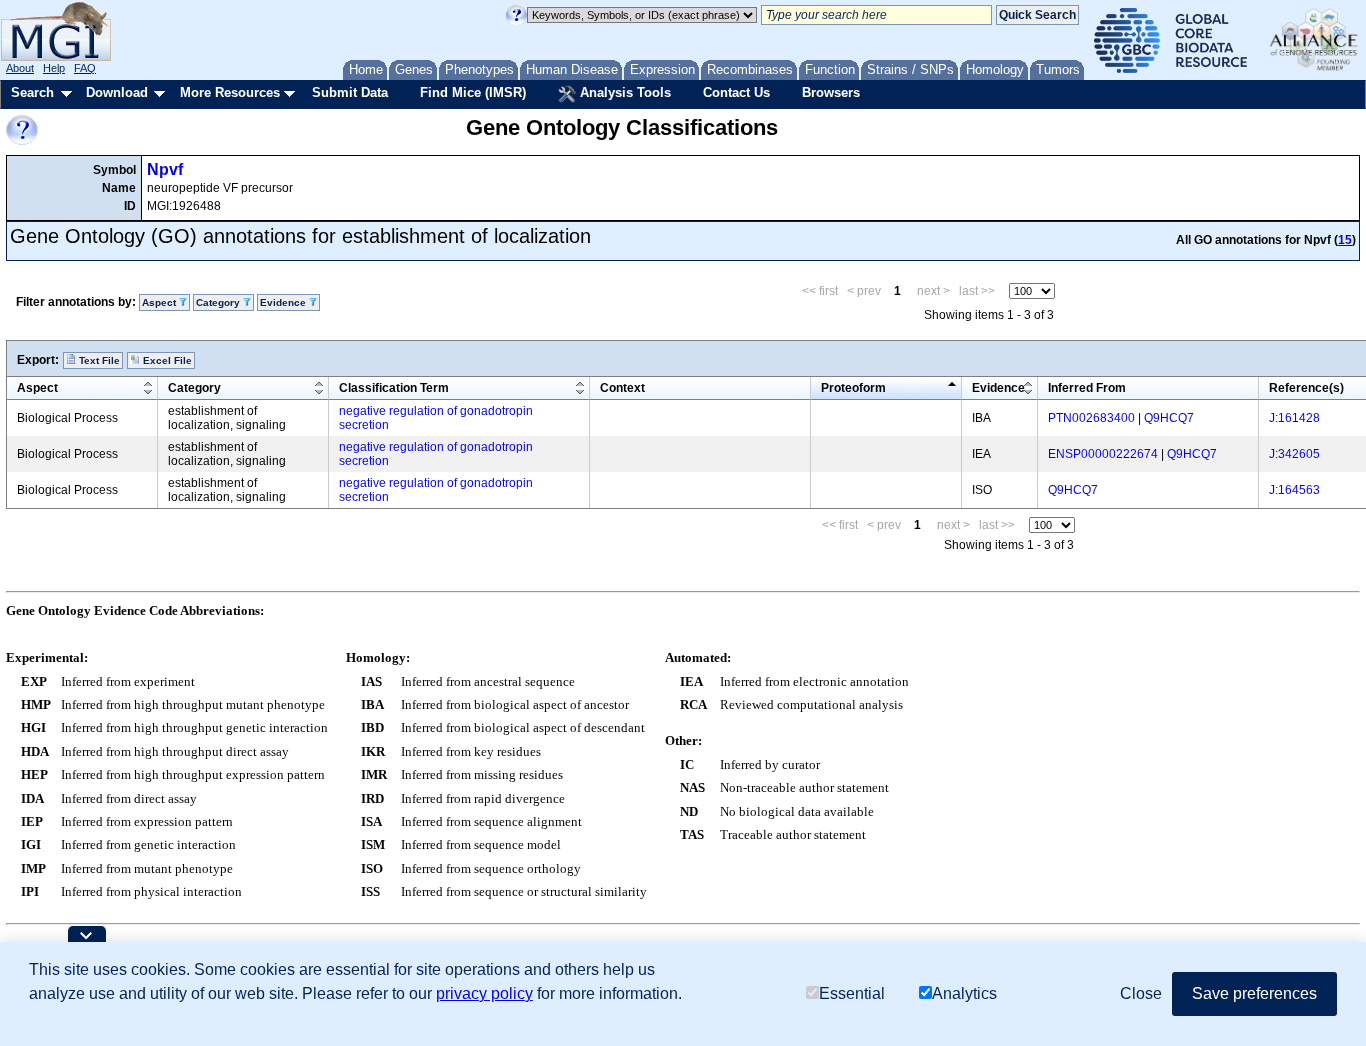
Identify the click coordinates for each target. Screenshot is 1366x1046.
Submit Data (350, 92)
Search (32, 92)
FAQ (85, 68)
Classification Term (394, 388)
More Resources (230, 92)
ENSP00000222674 (1103, 454)
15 (1345, 240)
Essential (852, 993)
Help (54, 68)
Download (117, 92)
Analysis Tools (623, 92)
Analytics (964, 993)
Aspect (37, 388)
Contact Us (736, 92)
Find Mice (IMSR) (473, 92)
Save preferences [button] (1254, 993)
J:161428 (1294, 418)
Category (194, 388)
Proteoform (853, 388)
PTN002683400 (1091, 418)
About (20, 68)
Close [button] (1141, 993)
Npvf (165, 169)
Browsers (831, 92)
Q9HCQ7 (1169, 418)
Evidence (998, 388)
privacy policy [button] (484, 993)
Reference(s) (1306, 388)
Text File (98, 360)
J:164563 (1294, 490)
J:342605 (1294, 454)
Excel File (166, 360)
